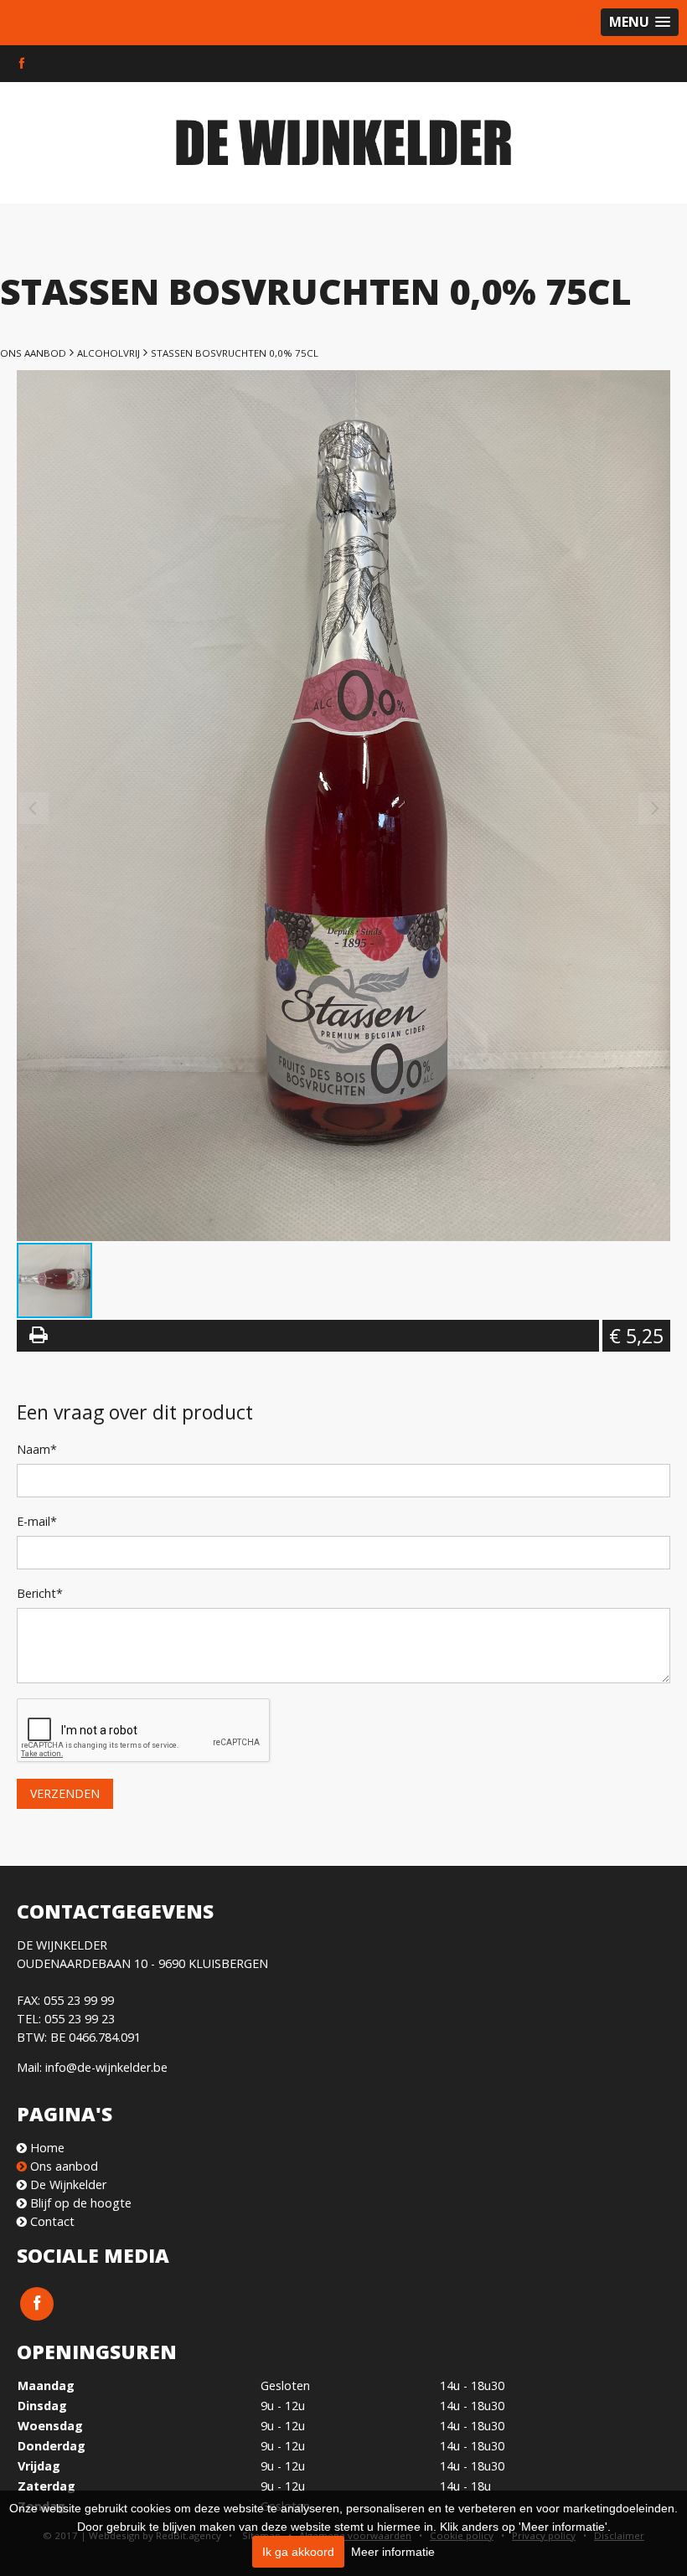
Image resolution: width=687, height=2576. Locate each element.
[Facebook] (22, 64)
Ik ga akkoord (298, 2552)
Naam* (37, 1449)
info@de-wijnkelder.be (106, 2067)
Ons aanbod (33, 353)
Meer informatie (393, 2552)
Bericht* (40, 1593)
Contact (51, 2221)
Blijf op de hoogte (79, 2203)
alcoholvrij (108, 353)
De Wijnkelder (67, 2184)
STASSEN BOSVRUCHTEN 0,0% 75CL (235, 353)
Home (46, 2148)
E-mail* (37, 1521)
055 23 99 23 (80, 2019)
